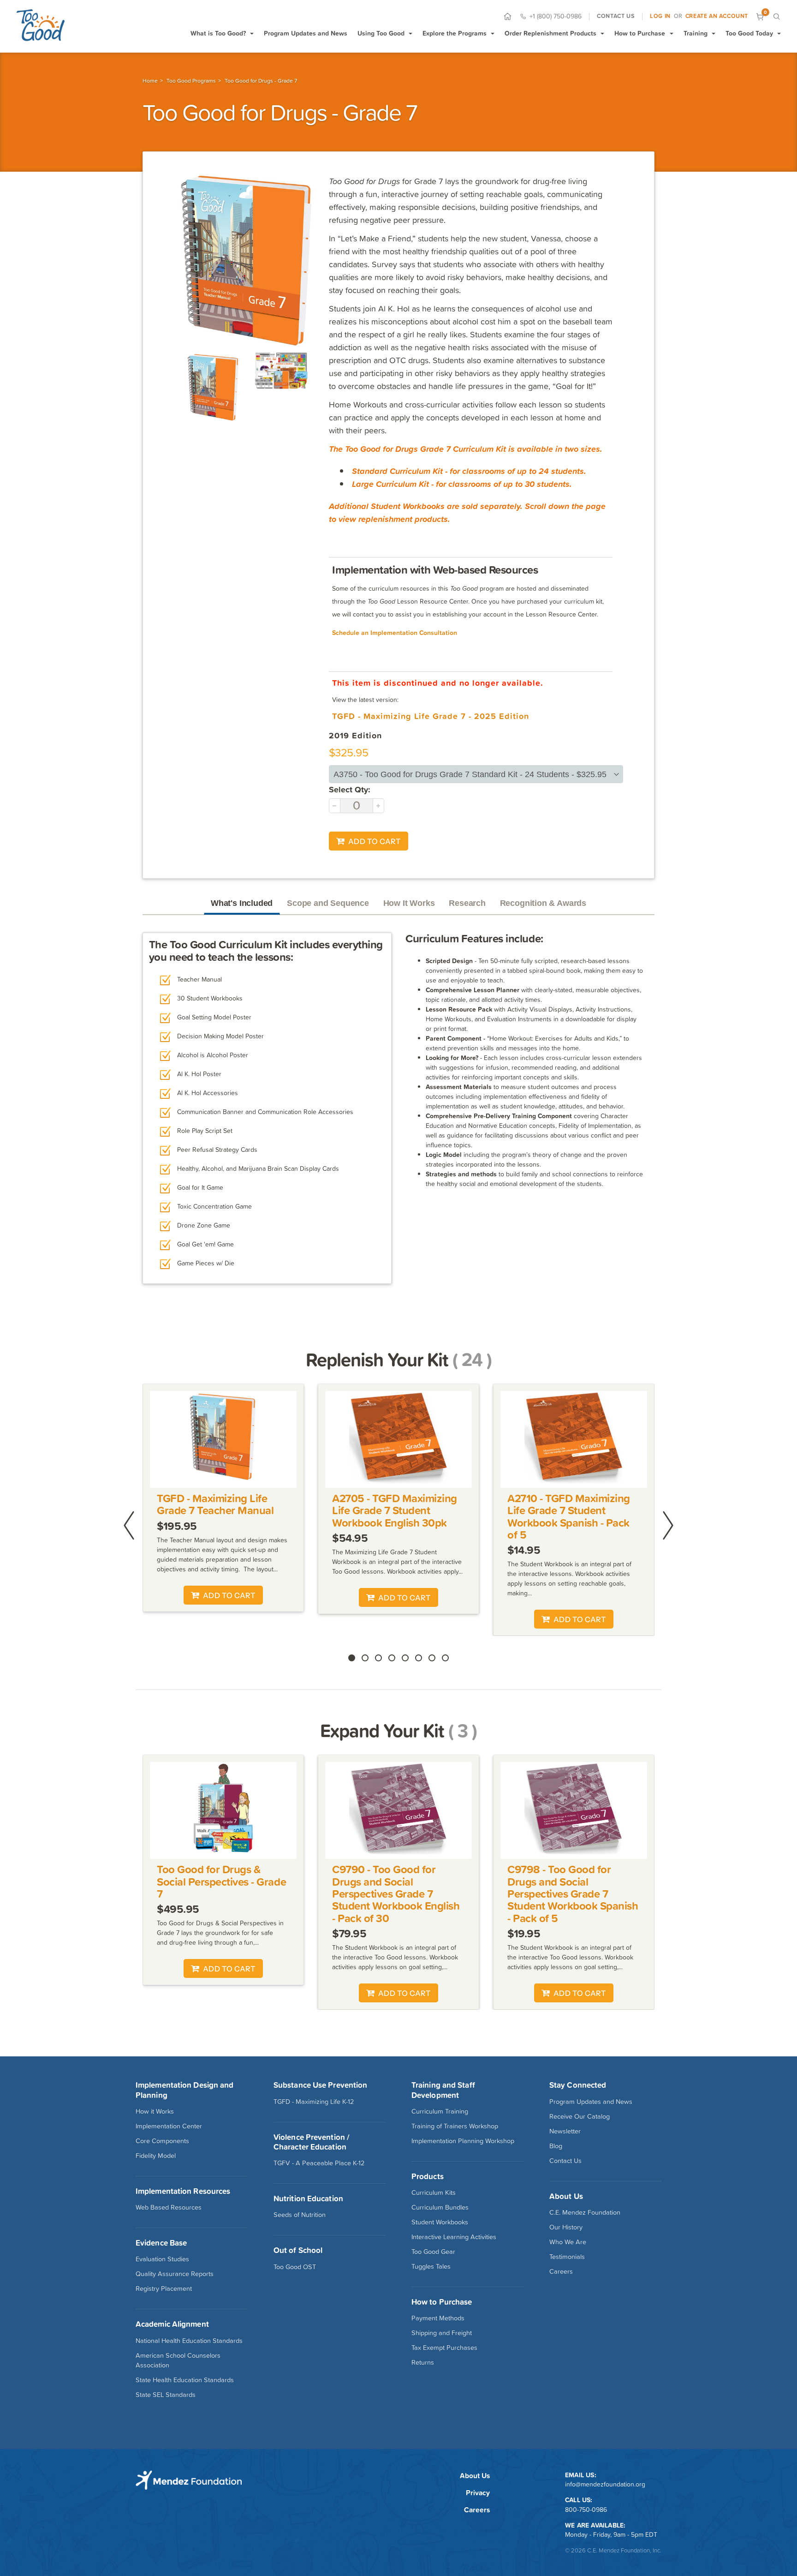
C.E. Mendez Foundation (585, 2212)
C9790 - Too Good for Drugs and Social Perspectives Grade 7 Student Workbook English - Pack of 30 (396, 1894)
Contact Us (565, 2161)
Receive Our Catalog (580, 2116)
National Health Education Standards (189, 2341)
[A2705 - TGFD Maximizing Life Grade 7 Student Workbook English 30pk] (399, 1439)
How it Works (155, 2111)
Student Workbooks (440, 2222)
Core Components (162, 2141)
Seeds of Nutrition (300, 2215)
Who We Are (568, 2242)
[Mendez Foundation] (40, 25)
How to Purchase (640, 33)
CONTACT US (616, 16)
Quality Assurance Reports (175, 2274)
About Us (475, 2476)
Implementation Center (169, 2126)
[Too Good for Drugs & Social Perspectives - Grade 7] (223, 1810)
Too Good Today (749, 33)
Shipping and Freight (442, 2333)
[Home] (508, 16)
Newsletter (565, 2131)
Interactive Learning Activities (454, 2237)
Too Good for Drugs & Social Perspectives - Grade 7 (221, 1881)
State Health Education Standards (185, 2380)
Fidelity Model (156, 2156)
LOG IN (660, 16)
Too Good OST (295, 2267)
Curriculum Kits (434, 2193)
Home (150, 81)
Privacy (478, 2493)
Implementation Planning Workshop (463, 2141)
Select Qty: (350, 789)
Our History (566, 2227)
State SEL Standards (166, 2395)
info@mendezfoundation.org (605, 2484)
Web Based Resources (169, 2207)
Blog (556, 2146)
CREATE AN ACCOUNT (717, 16)
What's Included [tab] (242, 903)
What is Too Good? (218, 33)
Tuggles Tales (431, 2266)
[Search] (776, 16)
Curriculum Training (440, 2111)
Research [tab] (467, 903)
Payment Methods (438, 2318)
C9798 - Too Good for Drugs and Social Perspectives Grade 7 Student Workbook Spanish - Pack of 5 (573, 1894)
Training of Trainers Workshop (455, 2126)
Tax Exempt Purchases (444, 2348)
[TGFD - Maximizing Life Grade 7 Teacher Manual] (223, 1439)
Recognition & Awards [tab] (543, 903)
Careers (561, 2271)
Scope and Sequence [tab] (328, 903)
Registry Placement (164, 2288)
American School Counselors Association (178, 2360)
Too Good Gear (433, 2252)
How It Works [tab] (409, 903)
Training (696, 33)
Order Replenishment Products (550, 33)
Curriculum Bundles (440, 2207)
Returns (423, 2362)
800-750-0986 (586, 2510)
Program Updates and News (306, 33)
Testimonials (567, 2257)
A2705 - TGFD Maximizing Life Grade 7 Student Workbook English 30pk (395, 1510)
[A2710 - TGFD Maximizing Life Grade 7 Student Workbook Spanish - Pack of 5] (574, 1439)
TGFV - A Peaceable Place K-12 (319, 2163)
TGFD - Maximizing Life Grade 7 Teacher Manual (215, 1504)
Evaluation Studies (162, 2259)
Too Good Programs (191, 81)
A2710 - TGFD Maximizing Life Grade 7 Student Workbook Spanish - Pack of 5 (569, 1516)
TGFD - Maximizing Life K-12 (314, 2102)
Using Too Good (381, 33)
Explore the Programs (455, 33)
